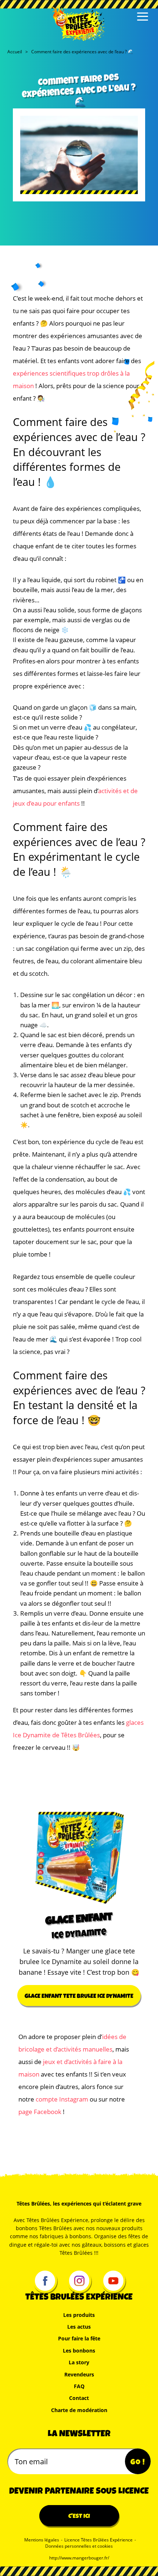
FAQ (79, 2386)
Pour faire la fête (79, 2338)
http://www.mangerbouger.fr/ (79, 2558)
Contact (79, 2398)
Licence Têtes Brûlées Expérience (98, 2540)
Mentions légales (42, 2540)
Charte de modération (79, 2410)
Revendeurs (79, 2374)
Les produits (79, 2315)
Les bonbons (79, 2351)
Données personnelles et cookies (79, 2546)
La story (79, 2362)
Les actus (79, 2327)
